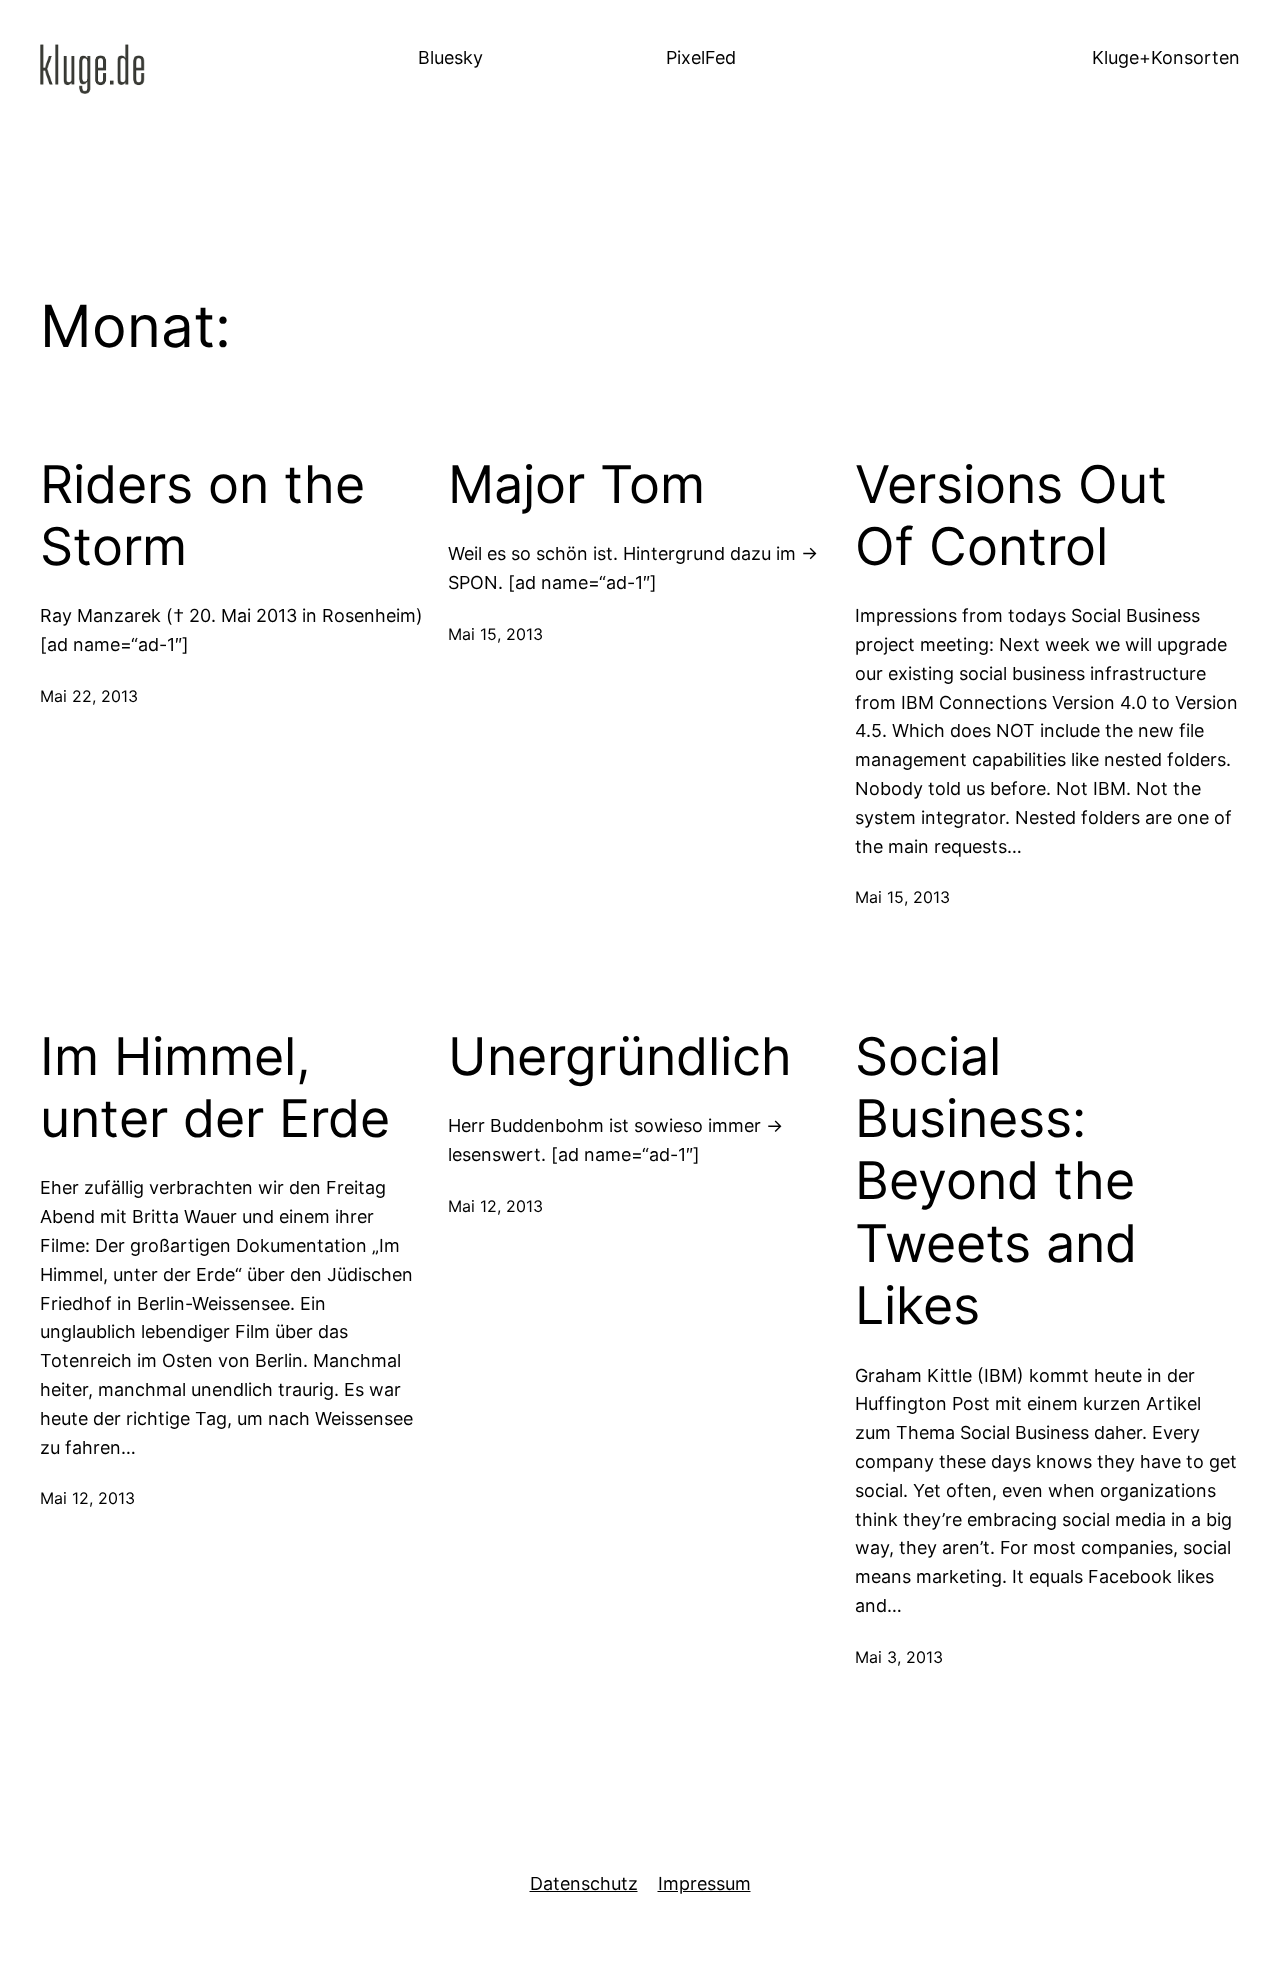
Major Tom (576, 485)
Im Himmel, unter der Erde (215, 1088)
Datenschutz (584, 1883)
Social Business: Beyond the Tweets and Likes (996, 1182)
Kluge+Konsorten (1166, 57)
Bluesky (450, 57)
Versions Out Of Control (1011, 516)
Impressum (704, 1883)
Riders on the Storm (202, 516)
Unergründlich (620, 1057)
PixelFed (701, 57)
